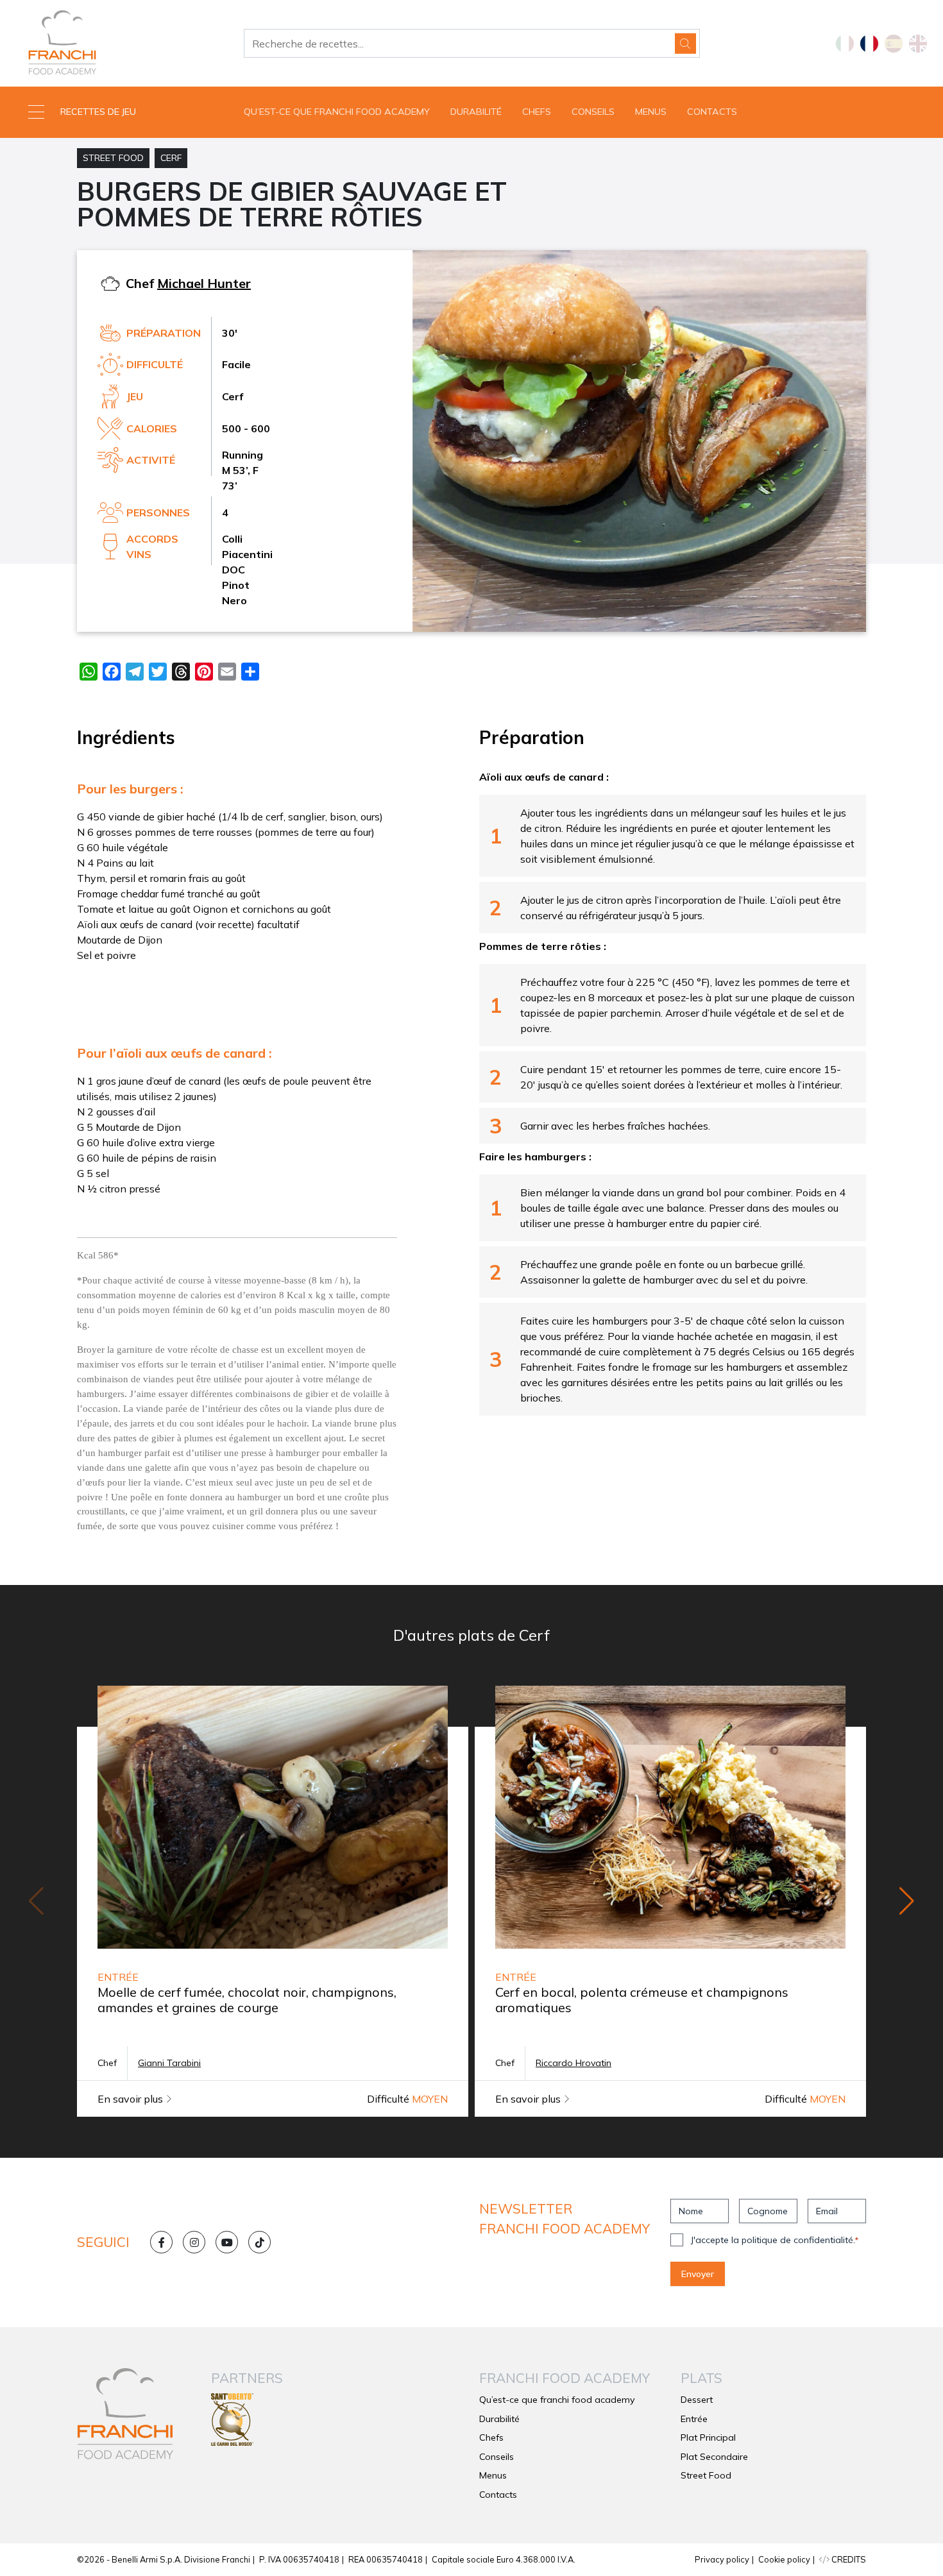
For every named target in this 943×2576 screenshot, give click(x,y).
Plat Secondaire (714, 2457)
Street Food (113, 158)
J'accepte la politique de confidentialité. (775, 2240)
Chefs (537, 112)
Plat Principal (708, 2437)
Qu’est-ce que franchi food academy (337, 112)
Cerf (171, 158)
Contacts (712, 112)
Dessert (697, 2400)
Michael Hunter (204, 283)
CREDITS (848, 2559)
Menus (651, 112)
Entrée (694, 2419)
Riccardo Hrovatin (573, 2063)
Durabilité (476, 112)
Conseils (593, 112)
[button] (118, 112)
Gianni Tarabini (169, 2063)
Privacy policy (722, 2559)
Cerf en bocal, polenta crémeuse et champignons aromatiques (642, 2000)
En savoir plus (132, 2099)
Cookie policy (784, 2559)
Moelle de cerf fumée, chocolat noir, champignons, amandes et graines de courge (247, 2000)
